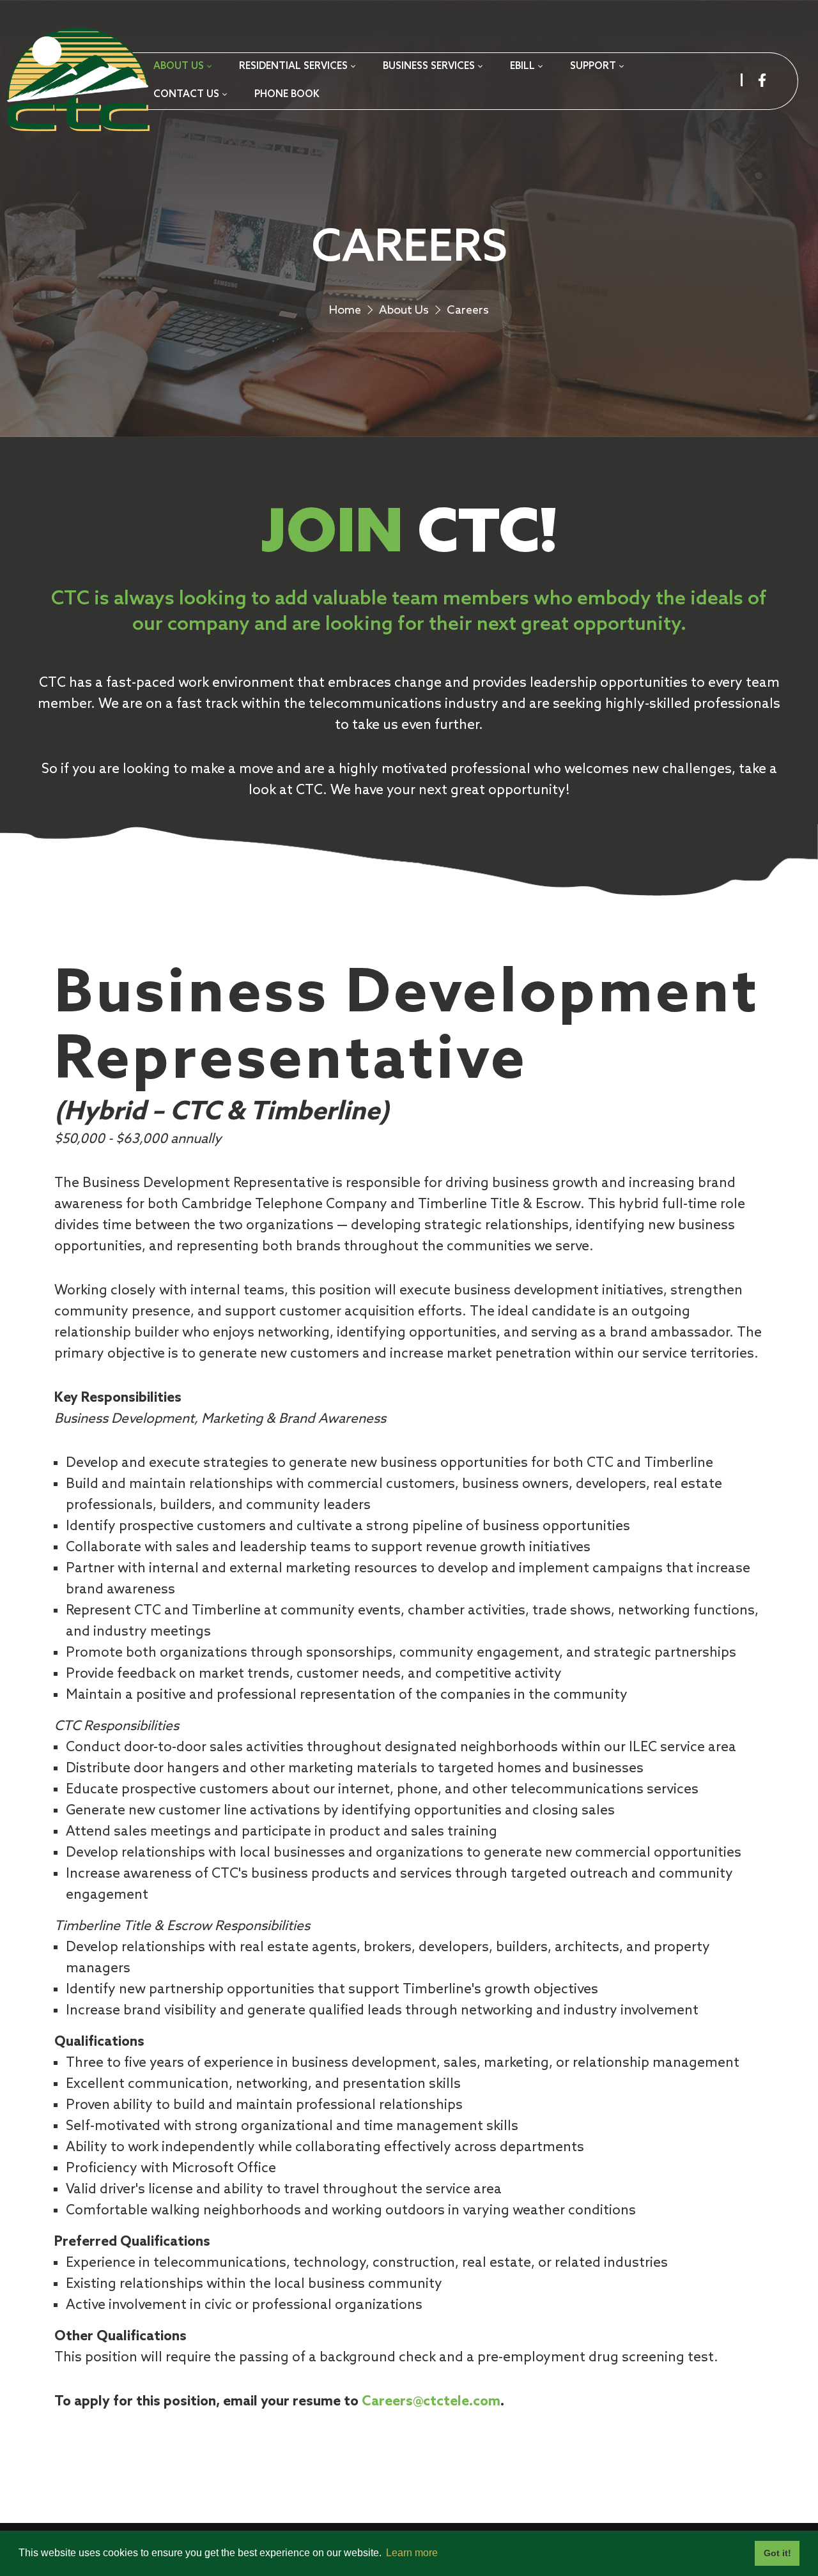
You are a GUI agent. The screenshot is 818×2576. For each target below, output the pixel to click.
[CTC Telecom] (77, 81)
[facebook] (762, 80)
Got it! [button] (777, 2553)
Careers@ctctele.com (431, 2402)
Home (345, 310)
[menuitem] (182, 67)
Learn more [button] (412, 2553)
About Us (404, 310)
